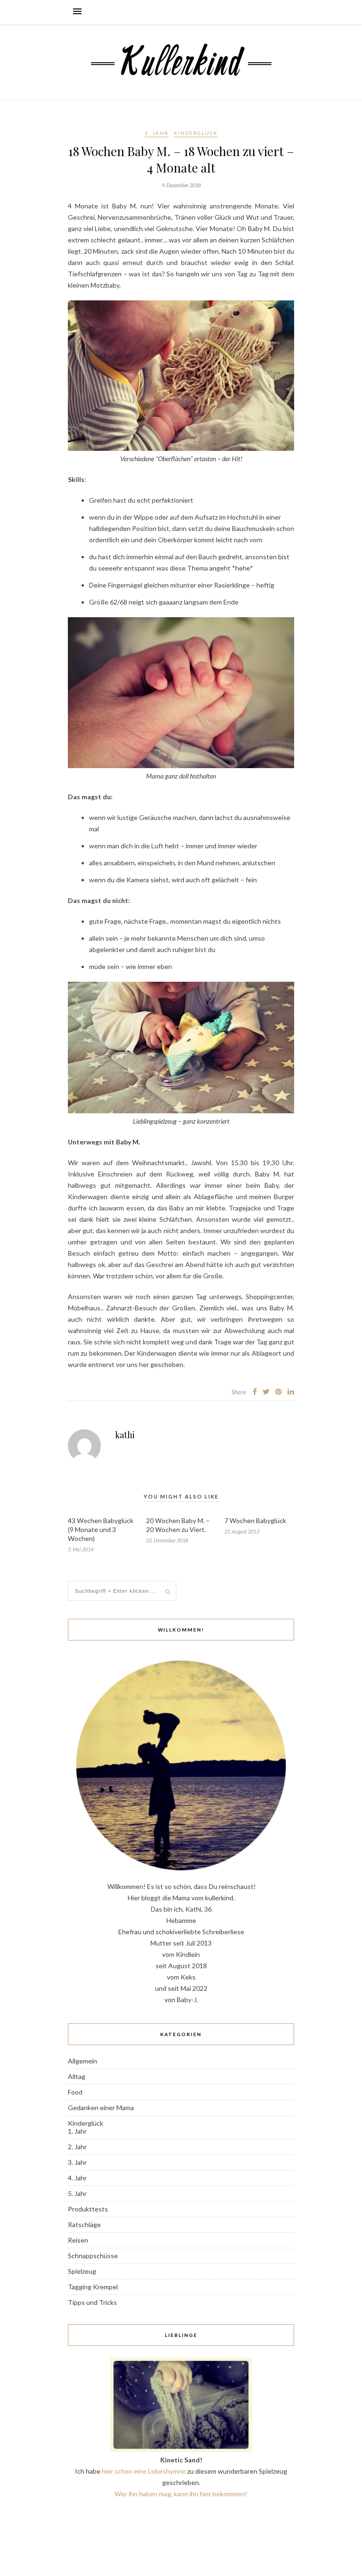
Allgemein (82, 2061)
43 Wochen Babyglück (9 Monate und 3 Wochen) (101, 1529)
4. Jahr (77, 2178)
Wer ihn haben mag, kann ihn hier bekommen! (181, 2494)
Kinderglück (196, 133)
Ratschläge (84, 2224)
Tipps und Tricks (92, 2302)
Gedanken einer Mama (101, 2108)
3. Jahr (77, 2162)
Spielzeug (82, 2271)
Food (75, 2092)
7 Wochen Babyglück (255, 1520)
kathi (125, 1435)
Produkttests (88, 2209)
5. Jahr (77, 2193)
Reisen (78, 2240)
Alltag (77, 2076)
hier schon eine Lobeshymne (144, 2471)
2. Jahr (77, 2147)
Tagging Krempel (93, 2287)
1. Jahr (157, 133)
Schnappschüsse (93, 2256)
